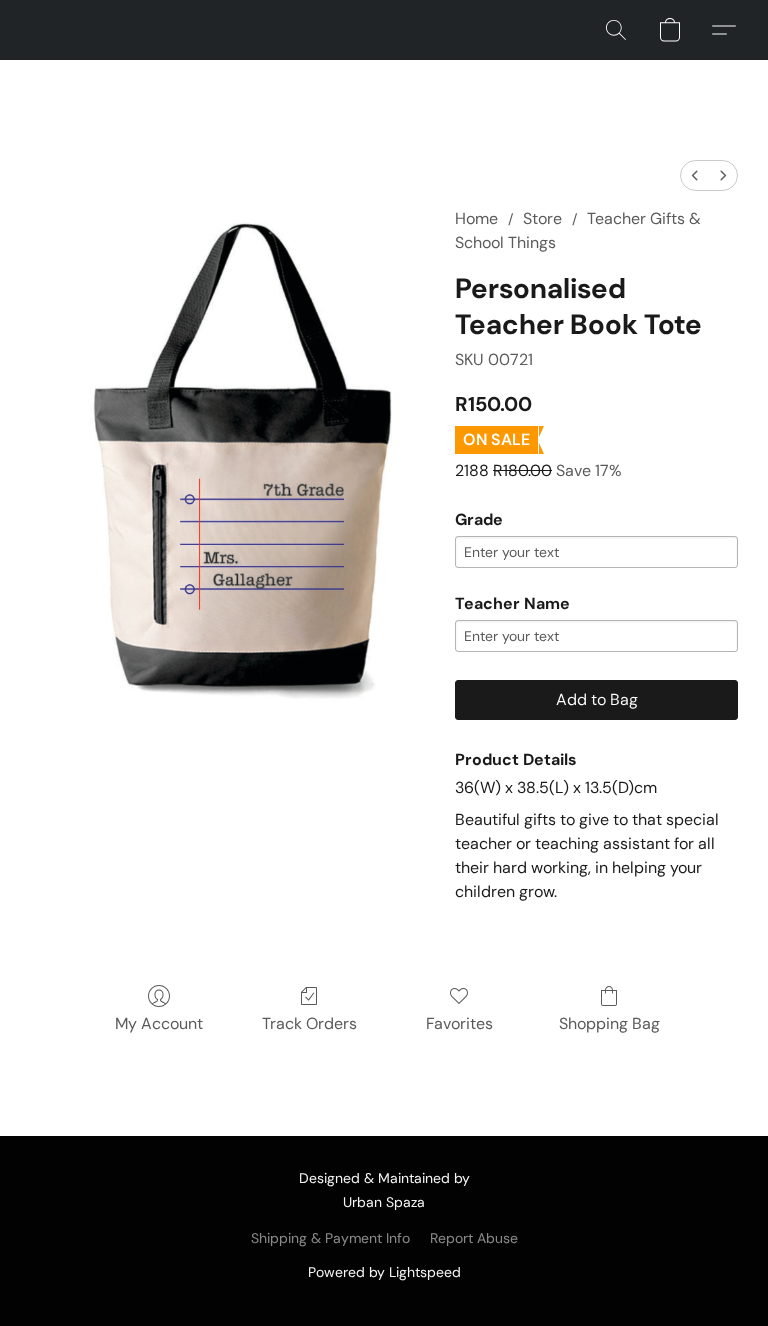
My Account (159, 1023)
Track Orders (309, 1023)
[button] (616, 30)
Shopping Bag (609, 1023)
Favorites (459, 1023)
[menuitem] (695, 175)
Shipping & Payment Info (330, 1238)
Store (542, 218)
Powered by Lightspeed (384, 1272)
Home (476, 218)
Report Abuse (474, 1238)
